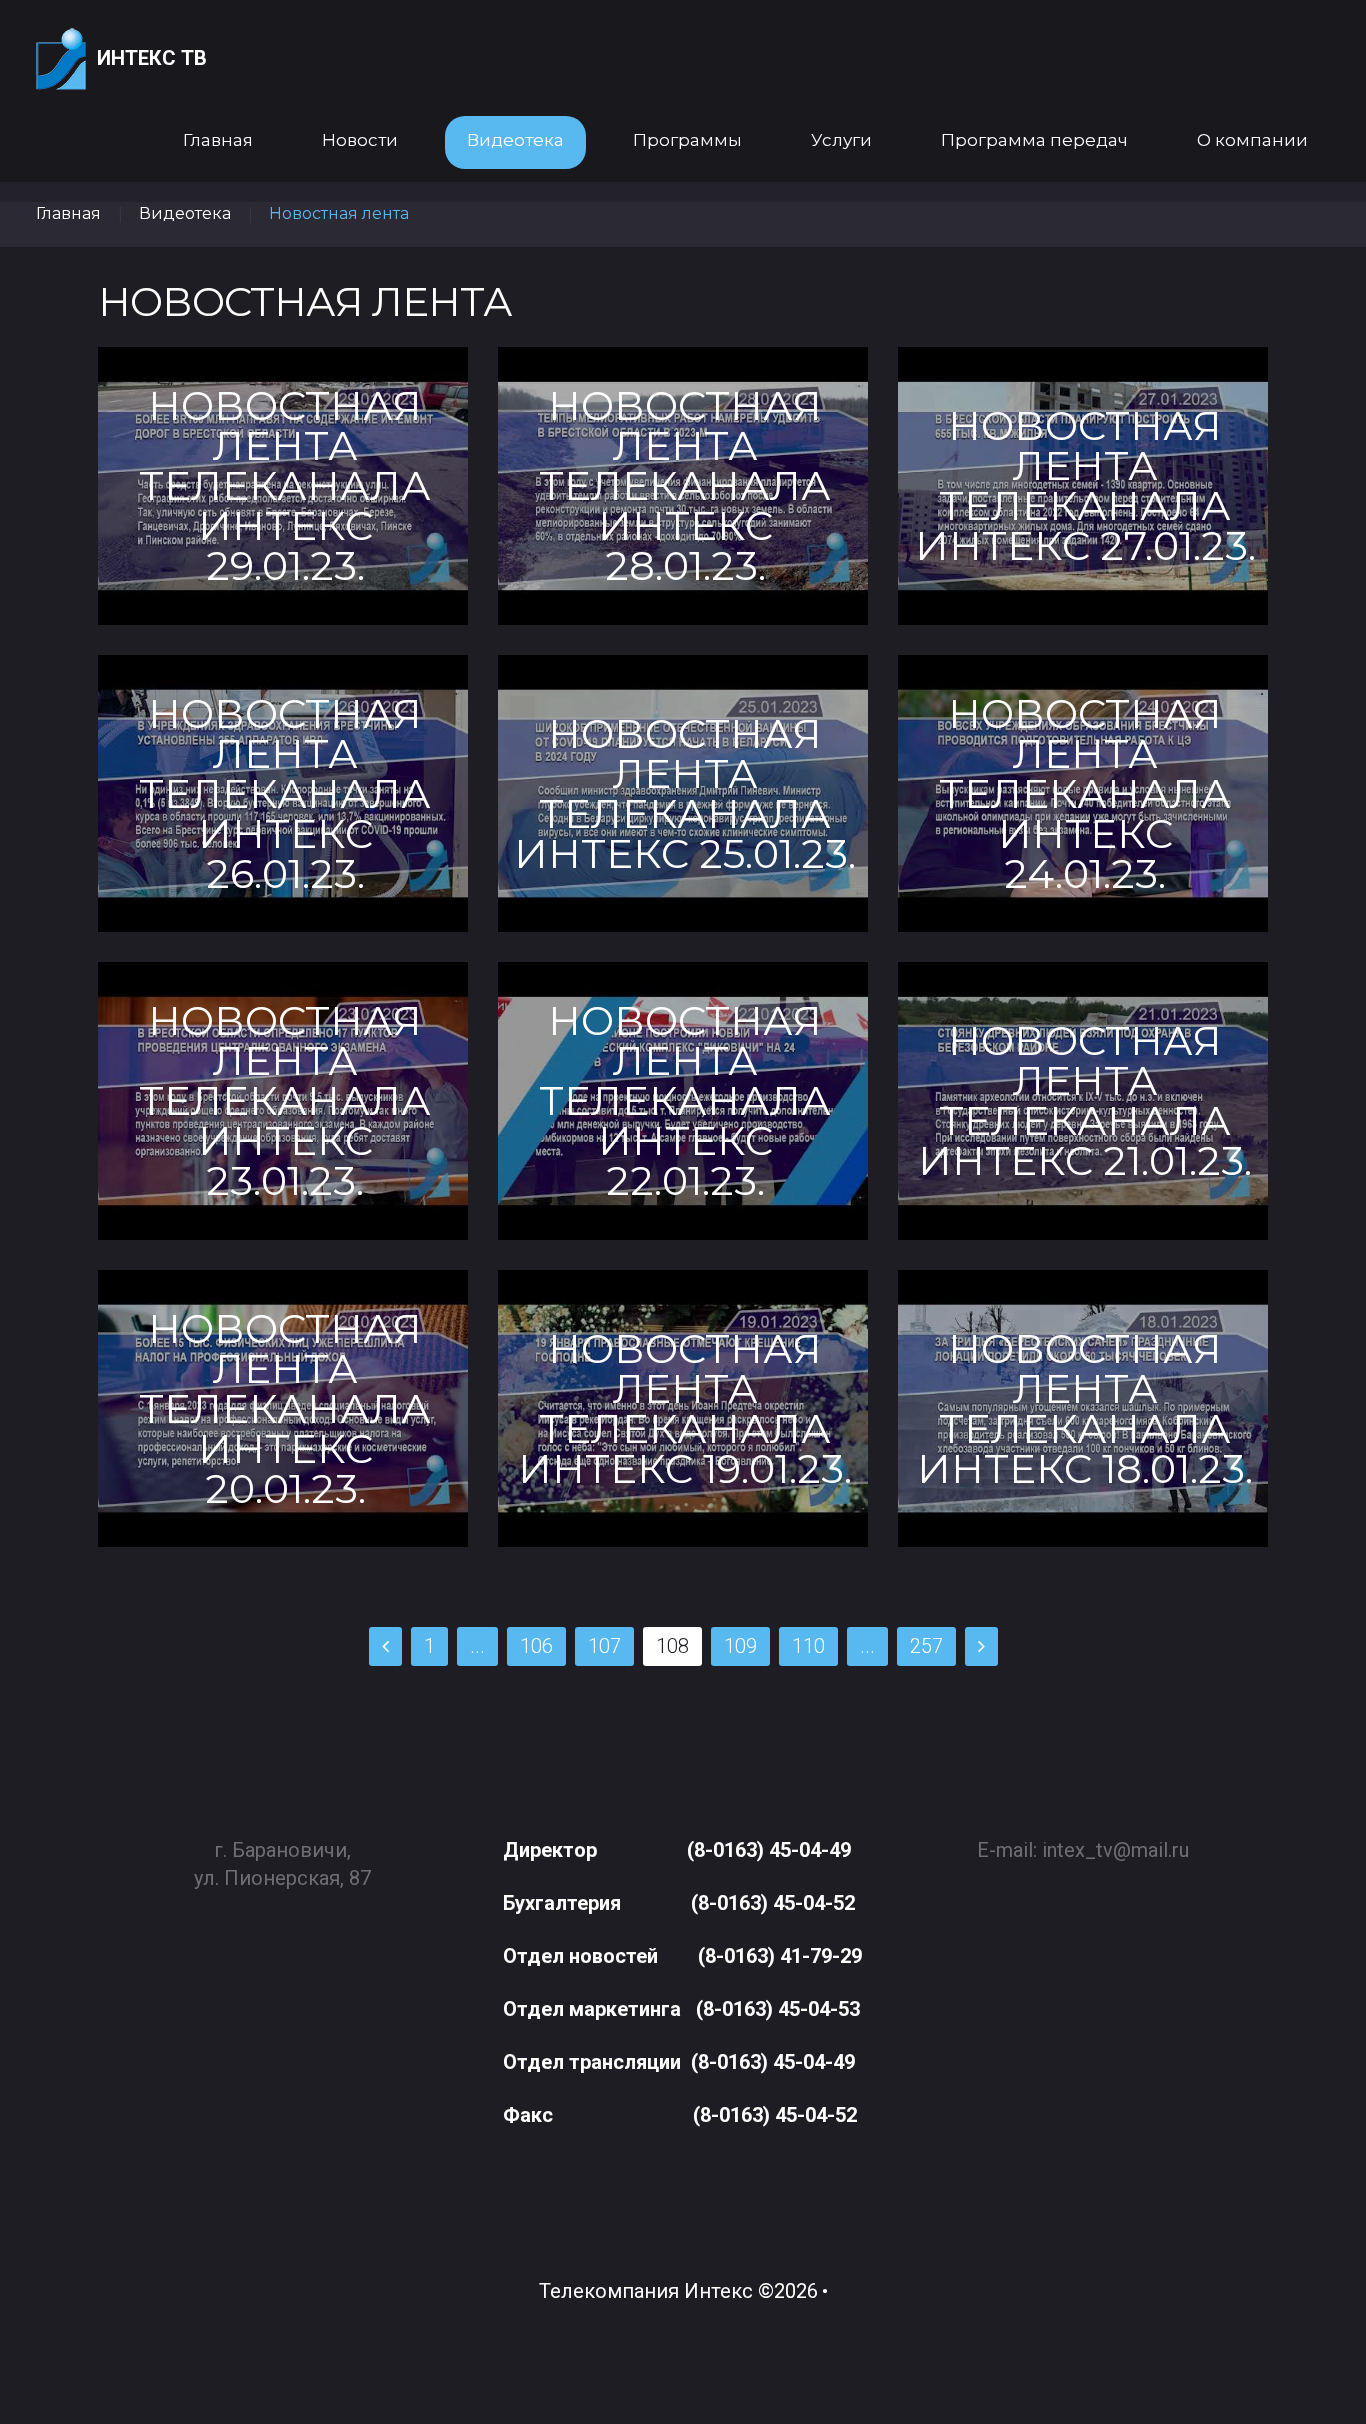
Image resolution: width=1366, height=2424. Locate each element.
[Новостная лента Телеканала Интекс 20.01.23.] (283, 1408)
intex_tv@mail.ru (1115, 1850)
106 (536, 1646)
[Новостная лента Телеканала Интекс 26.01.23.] (283, 793)
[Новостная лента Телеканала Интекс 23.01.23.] (283, 1100)
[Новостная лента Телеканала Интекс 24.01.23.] (1083, 793)
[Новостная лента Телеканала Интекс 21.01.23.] (1083, 1100)
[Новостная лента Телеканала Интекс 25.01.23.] (683, 793)
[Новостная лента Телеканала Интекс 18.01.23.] (1083, 1408)
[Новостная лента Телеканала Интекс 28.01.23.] (683, 485)
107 (604, 1646)
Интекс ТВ (152, 58)
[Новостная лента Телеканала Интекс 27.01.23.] (1083, 485)
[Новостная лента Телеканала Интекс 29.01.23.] (283, 485)
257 (926, 1646)
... (477, 1646)
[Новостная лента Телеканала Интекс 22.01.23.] (683, 1100)
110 (808, 1646)
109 (740, 1646)
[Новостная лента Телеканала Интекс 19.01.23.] (683, 1408)
